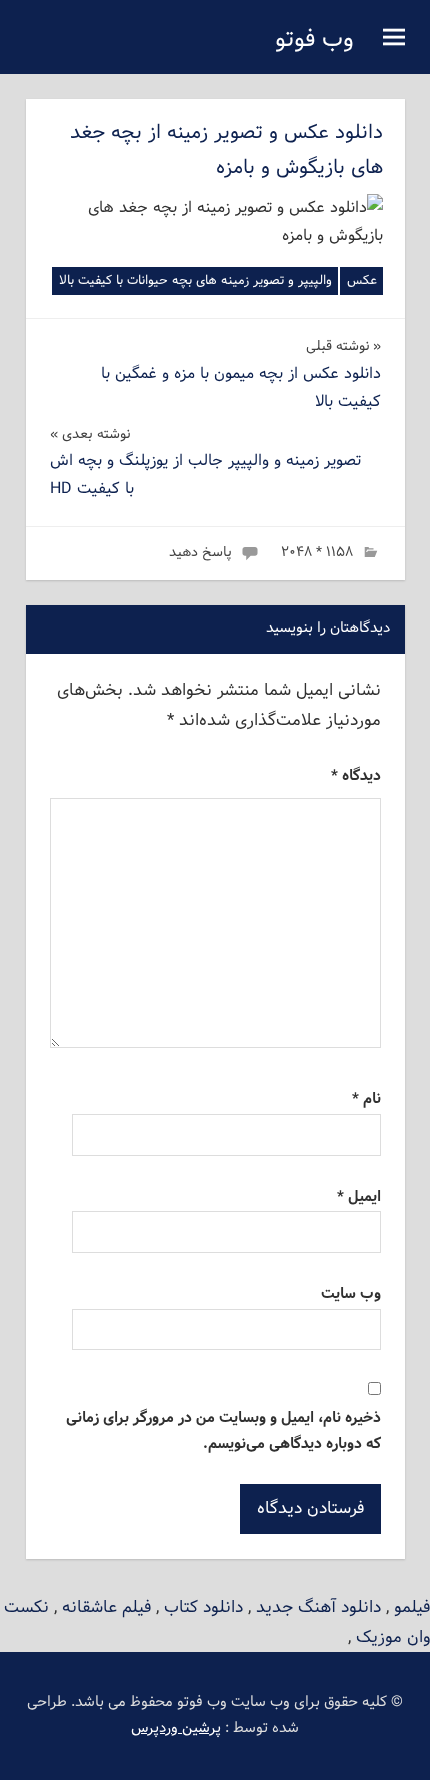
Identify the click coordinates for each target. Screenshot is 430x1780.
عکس (362, 281)
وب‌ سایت (351, 1294)
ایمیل (359, 1197)
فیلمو (412, 1607)
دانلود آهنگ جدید (318, 1607)
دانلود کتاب (203, 1607)
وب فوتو (314, 40)
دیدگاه (356, 776)
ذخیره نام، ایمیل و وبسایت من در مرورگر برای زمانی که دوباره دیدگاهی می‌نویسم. (223, 1431)
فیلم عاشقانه (106, 1607)
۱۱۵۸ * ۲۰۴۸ (317, 552)
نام (366, 1099)
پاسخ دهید (200, 552)
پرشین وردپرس (176, 1728)
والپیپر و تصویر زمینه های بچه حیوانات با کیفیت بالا (195, 281)
